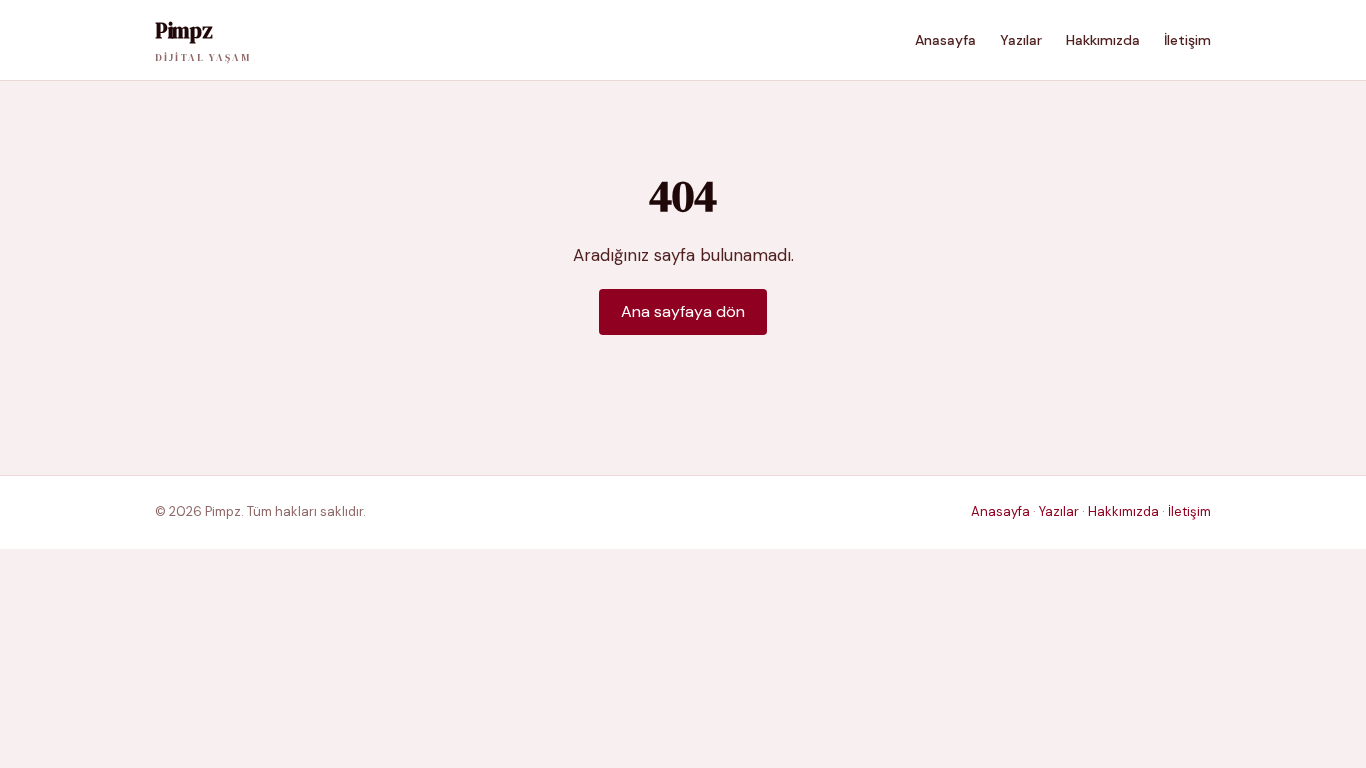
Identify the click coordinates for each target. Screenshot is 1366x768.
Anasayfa (945, 40)
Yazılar (1021, 40)
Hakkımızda (1103, 40)
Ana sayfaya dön (683, 311)
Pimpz (203, 40)
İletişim (1187, 40)
